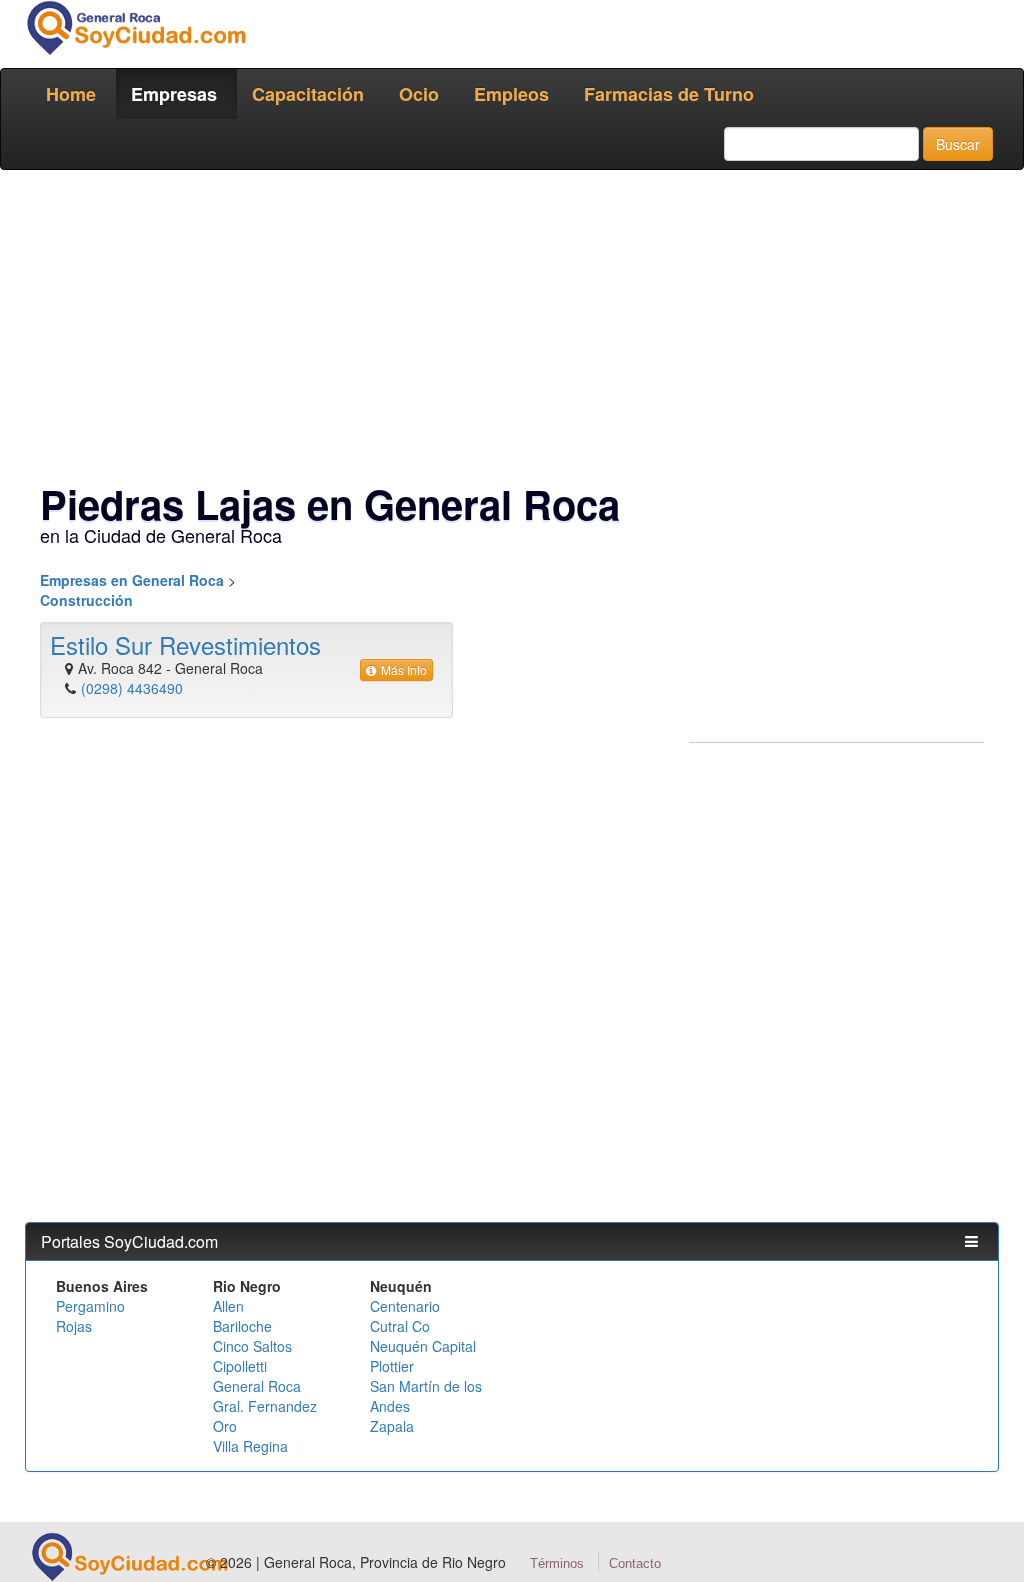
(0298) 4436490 (132, 688)
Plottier (392, 1366)
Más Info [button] (404, 669)
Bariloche (242, 1326)
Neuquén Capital (423, 1346)
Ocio (419, 94)
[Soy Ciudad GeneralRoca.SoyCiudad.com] (135, 28)
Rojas (74, 1326)
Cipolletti (240, 1366)
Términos (557, 1563)
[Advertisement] (512, 330)
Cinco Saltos (252, 1346)
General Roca (257, 1386)
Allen (228, 1306)
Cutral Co (400, 1326)
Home (71, 94)
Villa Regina (250, 1446)
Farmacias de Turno (669, 94)
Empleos (511, 94)
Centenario (405, 1306)
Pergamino (90, 1306)
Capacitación (308, 94)
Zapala (392, 1426)
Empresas (174, 94)
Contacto (635, 1563)
